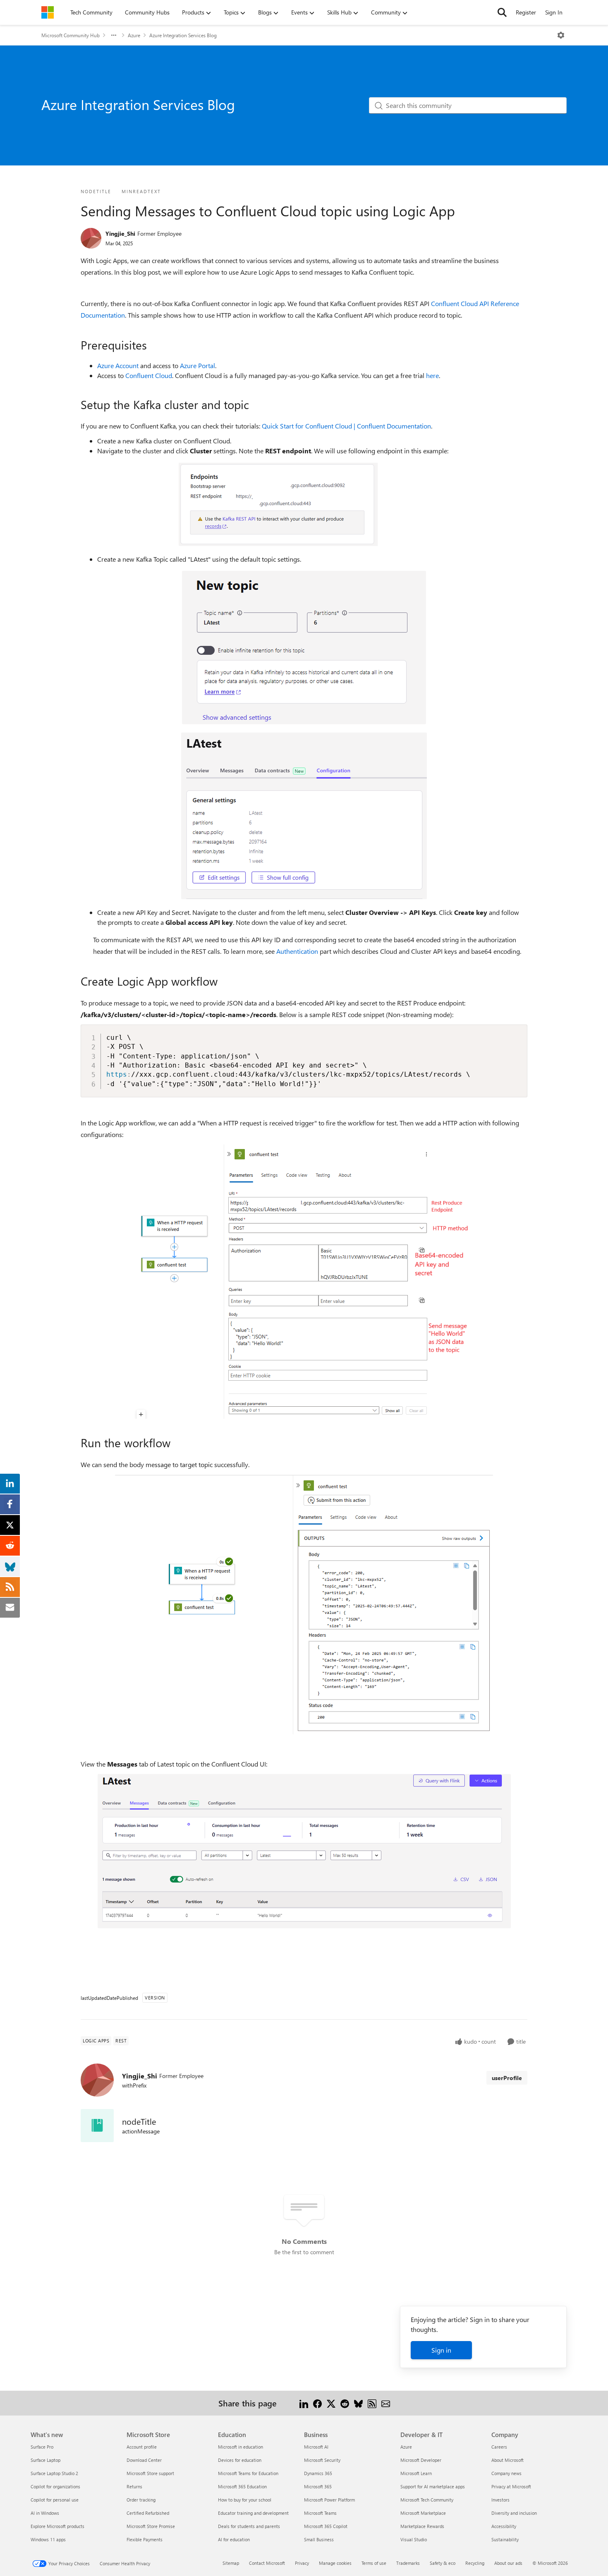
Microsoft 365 (318, 2486)
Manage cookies (335, 2563)
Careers (499, 2447)
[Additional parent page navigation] (114, 35)
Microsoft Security (322, 2460)
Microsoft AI (316, 2447)
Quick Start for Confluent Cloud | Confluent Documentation (346, 426)
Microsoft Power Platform (329, 2500)
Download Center (144, 2460)
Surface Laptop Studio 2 (54, 2473)
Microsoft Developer (421, 2460)
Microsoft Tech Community (427, 2500)
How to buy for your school (245, 2500)
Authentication (297, 951)
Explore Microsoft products (57, 2526)
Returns (134, 2486)
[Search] (502, 12)
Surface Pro (42, 2447)
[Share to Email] (386, 2403)
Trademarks (408, 2563)
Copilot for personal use (55, 2500)
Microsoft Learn (416, 2473)
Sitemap (231, 2563)
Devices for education (240, 2460)
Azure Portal (197, 365)
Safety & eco (443, 2563)
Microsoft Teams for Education (248, 2473)
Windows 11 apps (48, 2539)
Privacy (302, 2563)
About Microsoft (507, 2460)
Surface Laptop (45, 2460)
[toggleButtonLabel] (561, 35)
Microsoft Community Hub (71, 35)
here (432, 375)
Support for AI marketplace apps (433, 2486)
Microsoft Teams (320, 2513)
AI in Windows (45, 2513)
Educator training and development (253, 2513)
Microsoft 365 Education (242, 2486)
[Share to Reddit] (345, 2403)
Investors (500, 2500)
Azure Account (118, 365)
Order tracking (141, 2500)
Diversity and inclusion (514, 2513)
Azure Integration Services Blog (183, 35)
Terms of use (374, 2563)
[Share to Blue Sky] (358, 2403)
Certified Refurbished (148, 2513)
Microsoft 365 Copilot (326, 2526)
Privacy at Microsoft (511, 2486)
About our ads (508, 2563)
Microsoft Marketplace (423, 2513)
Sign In (554, 12)
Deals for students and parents (249, 2526)
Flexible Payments (145, 2539)
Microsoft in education (241, 2447)
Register (526, 12)
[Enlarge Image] (304, 504)
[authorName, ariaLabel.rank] (91, 238)
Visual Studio (414, 2539)
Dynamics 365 (318, 2473)
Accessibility (504, 2526)
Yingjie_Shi (120, 233)
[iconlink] (97, 2126)
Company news (506, 2473)
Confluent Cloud (149, 375)
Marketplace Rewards (422, 2526)
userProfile (507, 2078)
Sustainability (505, 2539)
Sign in (441, 2350)
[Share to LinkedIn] (304, 2403)
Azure (134, 35)
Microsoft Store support (150, 2473)
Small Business (319, 2539)
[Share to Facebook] (317, 2403)
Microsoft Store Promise (151, 2526)
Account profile (142, 2447)
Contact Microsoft (267, 2563)
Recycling (475, 2563)
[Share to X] (331, 2403)
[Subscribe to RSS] (372, 2403)
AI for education (234, 2539)
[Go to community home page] (48, 12)
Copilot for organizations (55, 2486)
